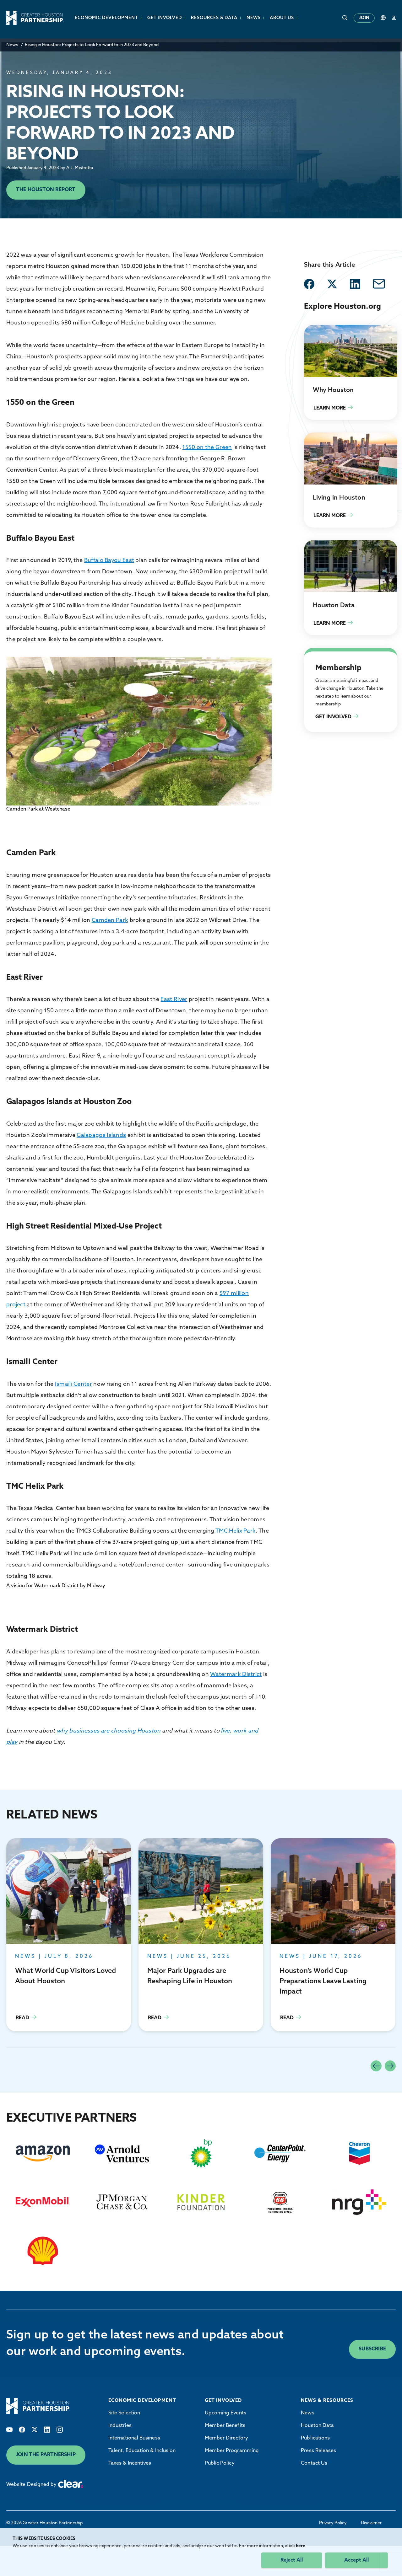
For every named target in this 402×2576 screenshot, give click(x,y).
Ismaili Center (73, 1384)
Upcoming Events (225, 2413)
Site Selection (124, 2413)
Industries (120, 2426)
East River (174, 1000)
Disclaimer (371, 2523)
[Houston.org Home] (35, 18)
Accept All (356, 2560)
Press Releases (318, 2451)
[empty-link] (309, 284)
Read (69, 1935)
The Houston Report (46, 190)
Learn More (351, 372)
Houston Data (317, 2426)
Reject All (292, 2560)
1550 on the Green (207, 448)
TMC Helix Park (236, 1531)
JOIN (364, 18)
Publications (315, 2438)
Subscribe (372, 2349)
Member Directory (226, 2438)
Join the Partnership (46, 2455)
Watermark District (236, 1675)
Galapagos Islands (101, 1136)
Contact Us (314, 2463)
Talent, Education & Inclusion (142, 2451)
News (12, 45)
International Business (134, 2438)
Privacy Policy (333, 2523)
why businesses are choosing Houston (109, 1731)
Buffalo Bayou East (109, 561)
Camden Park (110, 921)
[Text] (9, 2430)
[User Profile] (394, 18)
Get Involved (319, 655)
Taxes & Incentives (130, 2463)
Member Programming (232, 2451)
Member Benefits (225, 2426)
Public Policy (220, 2463)
